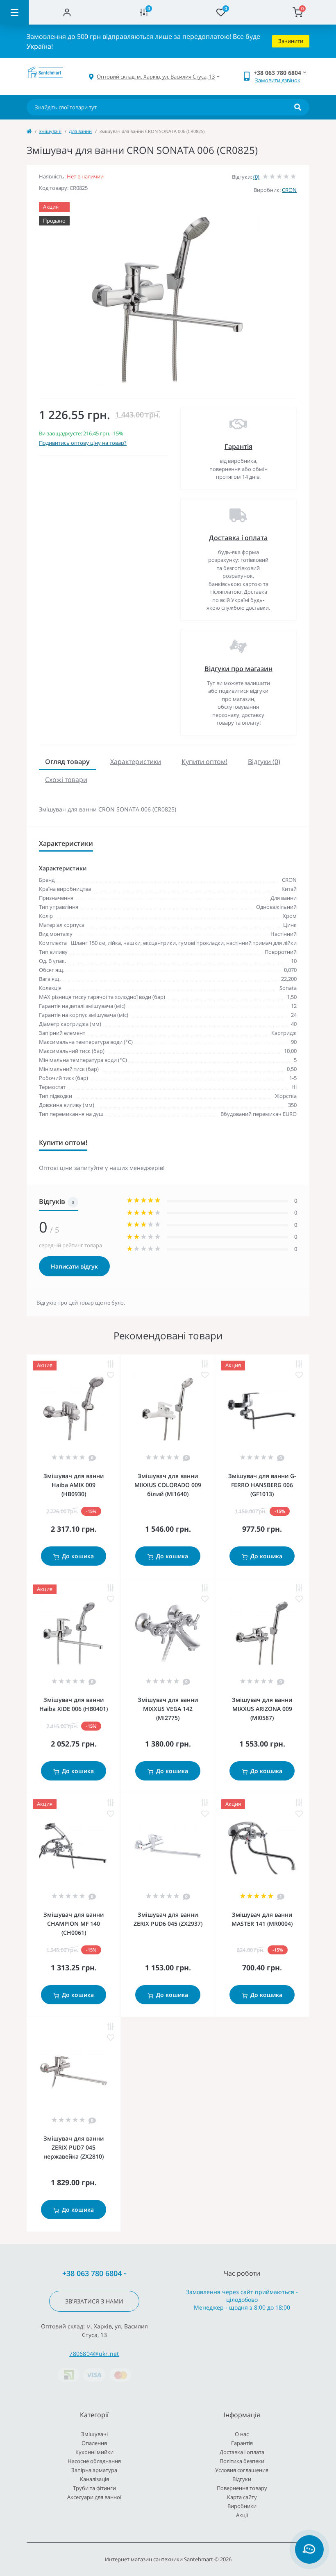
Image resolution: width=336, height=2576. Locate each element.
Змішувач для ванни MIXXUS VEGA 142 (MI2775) (168, 1709)
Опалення (94, 2443)
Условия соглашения (242, 2470)
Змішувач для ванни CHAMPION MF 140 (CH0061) (74, 1924)
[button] (156, 77)
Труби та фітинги (94, 2488)
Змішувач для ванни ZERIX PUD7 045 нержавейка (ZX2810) (74, 2147)
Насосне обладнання (94, 2461)
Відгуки (242, 2479)
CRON (289, 190)
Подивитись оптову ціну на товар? (83, 443)
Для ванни (80, 131)
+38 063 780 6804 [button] (92, 2273)
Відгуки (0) (264, 762)
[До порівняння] (111, 1364)
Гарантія (238, 446)
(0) (256, 177)
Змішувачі (50, 131)
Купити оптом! (204, 762)
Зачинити (291, 41)
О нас (242, 2434)
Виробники (242, 2506)
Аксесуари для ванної (94, 2497)
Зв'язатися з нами (94, 2301)
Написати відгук (74, 1266)
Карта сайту (242, 2497)
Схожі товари (66, 780)
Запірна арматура (94, 2470)
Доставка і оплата (238, 538)
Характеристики (136, 762)
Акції (242, 2515)
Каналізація (94, 2479)
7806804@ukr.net (94, 2354)
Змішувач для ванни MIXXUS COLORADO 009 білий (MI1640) (168, 1485)
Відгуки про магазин (238, 669)
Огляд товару (67, 762)
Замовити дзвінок (278, 80)
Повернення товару (242, 2488)
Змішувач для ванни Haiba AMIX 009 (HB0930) (74, 1485)
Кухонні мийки (94, 2452)
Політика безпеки (242, 2461)
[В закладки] (111, 1375)
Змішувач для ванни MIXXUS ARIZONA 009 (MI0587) (262, 1709)
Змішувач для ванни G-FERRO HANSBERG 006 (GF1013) (262, 1485)
